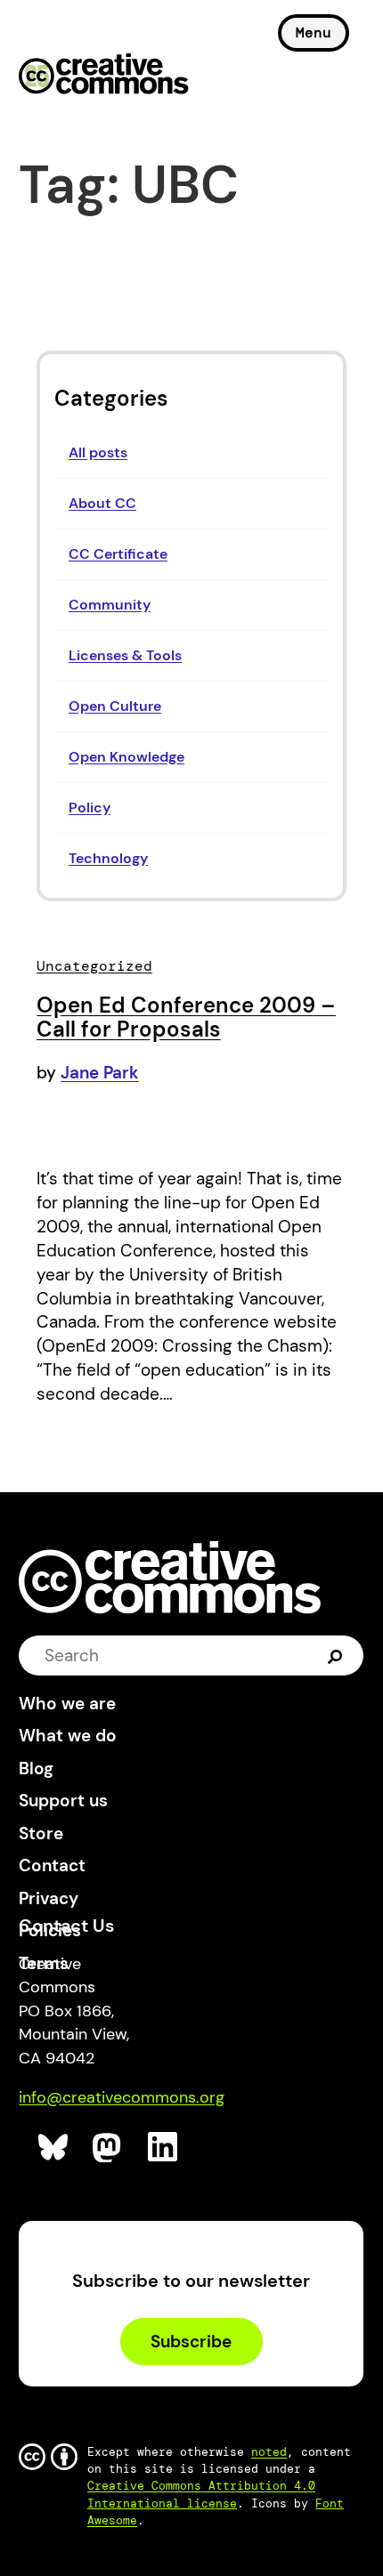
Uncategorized (94, 966)
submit (335, 1655)
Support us (63, 1801)
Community (110, 605)
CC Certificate (118, 554)
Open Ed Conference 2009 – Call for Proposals (186, 1017)
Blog (36, 1768)
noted (269, 2452)
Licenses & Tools (125, 655)
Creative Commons (104, 76)
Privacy (49, 1898)
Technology (108, 858)
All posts (98, 452)
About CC (102, 503)
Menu (314, 32)
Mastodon (108, 2148)
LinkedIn (163, 2148)
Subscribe (191, 2342)
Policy (90, 808)
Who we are (67, 1704)
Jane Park (100, 1073)
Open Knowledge (126, 757)
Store (41, 1833)
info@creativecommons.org (122, 2097)
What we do (68, 1736)
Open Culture (115, 706)
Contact (52, 1865)
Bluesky (54, 2148)
